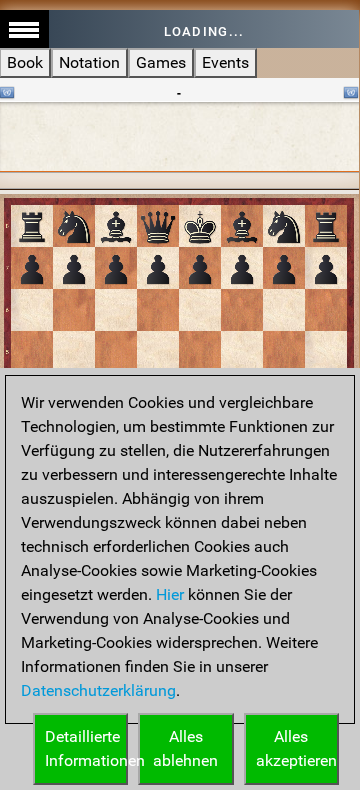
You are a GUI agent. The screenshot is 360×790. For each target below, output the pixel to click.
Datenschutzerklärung (98, 690)
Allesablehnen (185, 748)
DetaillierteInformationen (86, 748)
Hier (170, 594)
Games (161, 62)
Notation (89, 62)
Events (225, 62)
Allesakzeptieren (296, 748)
